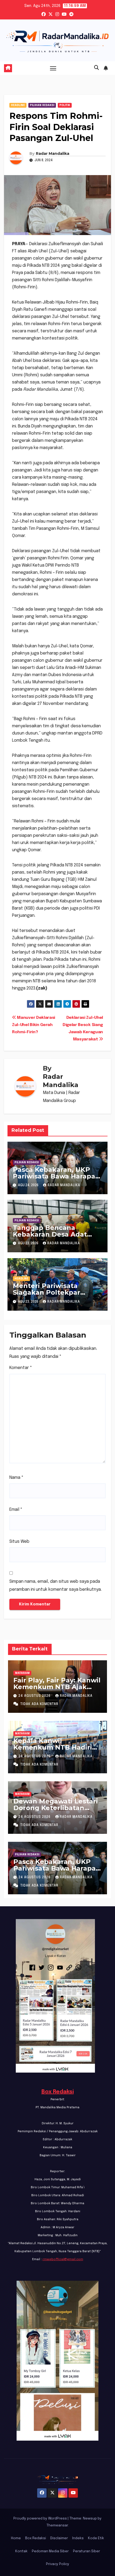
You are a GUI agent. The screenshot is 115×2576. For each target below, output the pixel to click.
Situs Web (19, 1542)
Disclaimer (59, 2538)
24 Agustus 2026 (35, 1696)
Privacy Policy (58, 2564)
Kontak (21, 2551)
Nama (16, 1478)
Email (16, 1510)
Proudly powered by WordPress (41, 2519)
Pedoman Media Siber (50, 2551)
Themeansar (57, 2525)
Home (16, 2538)
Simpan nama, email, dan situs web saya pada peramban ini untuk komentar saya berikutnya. (55, 1586)
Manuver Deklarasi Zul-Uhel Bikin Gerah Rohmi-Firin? (34, 1025)
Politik (65, 105)
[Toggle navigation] (53, 68)
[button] (97, 68)
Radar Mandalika (53, 154)
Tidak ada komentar (39, 1704)
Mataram (22, 1673)
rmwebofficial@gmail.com (63, 2259)
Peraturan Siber (87, 2551)
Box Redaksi (58, 2092)
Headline (18, 105)
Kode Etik (96, 2538)
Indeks (78, 2538)
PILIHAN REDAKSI (42, 105)
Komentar (21, 1368)
